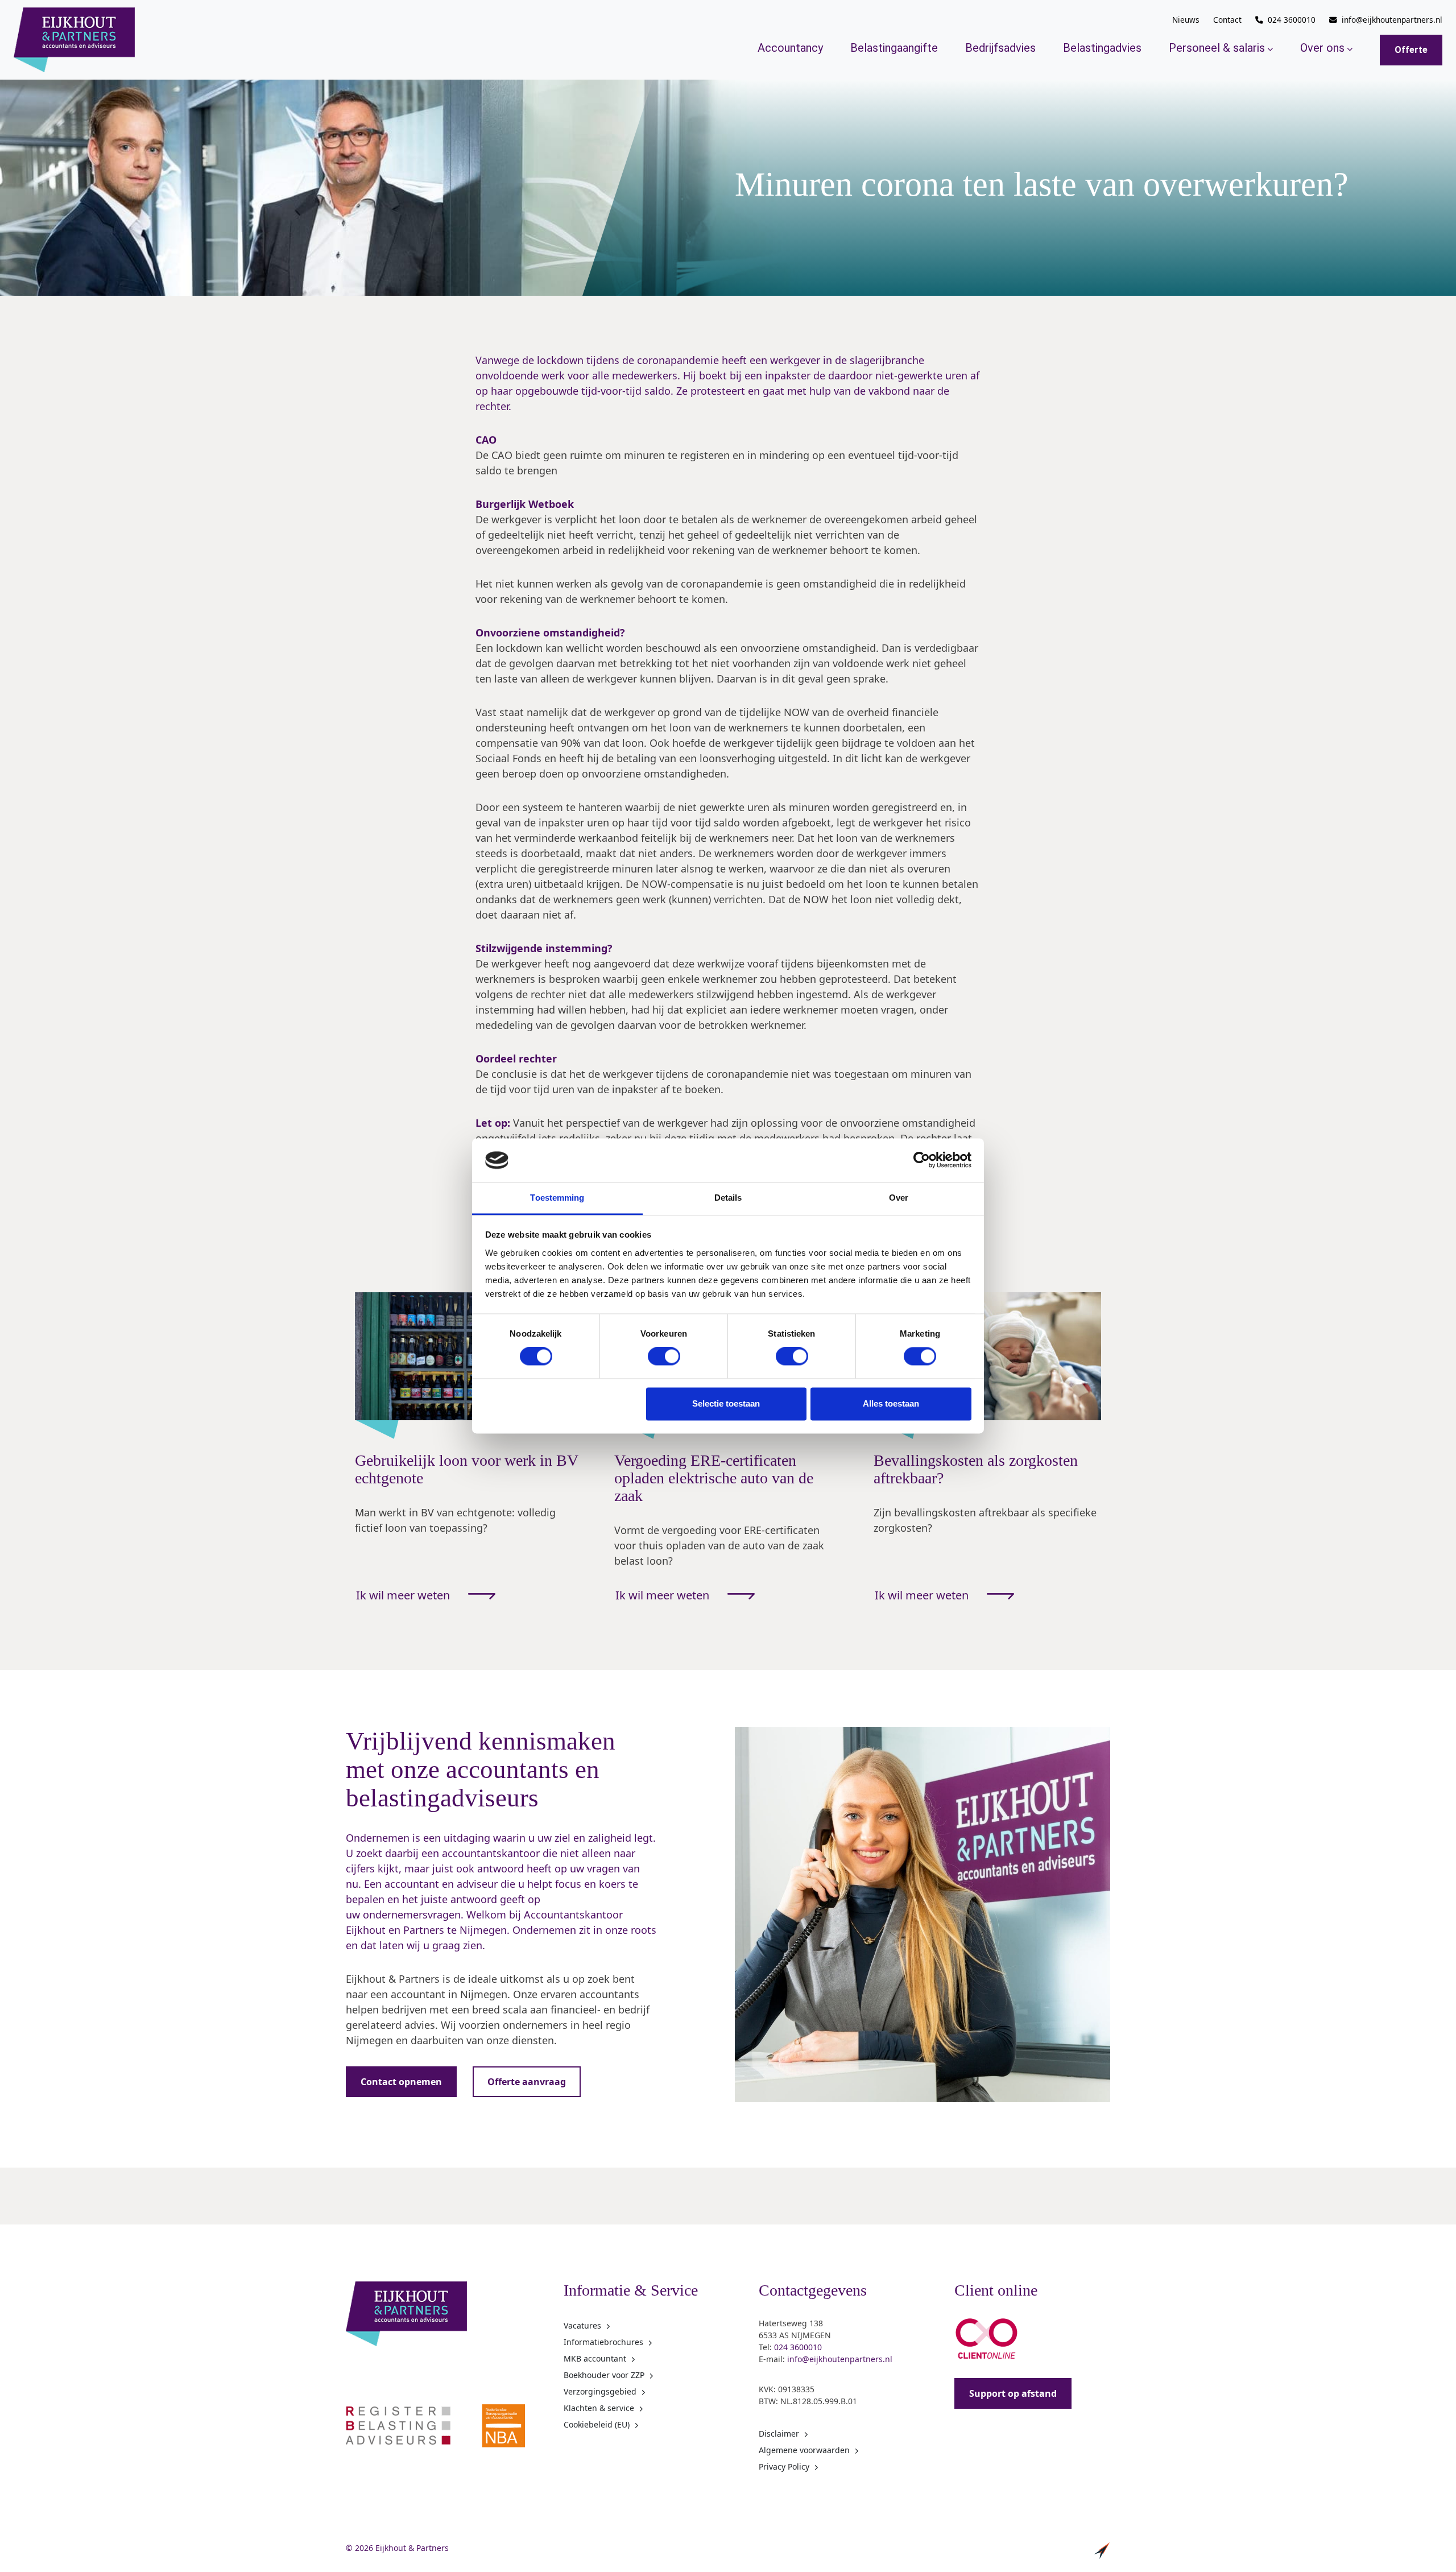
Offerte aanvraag (527, 2082)
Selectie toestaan (726, 1403)
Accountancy (790, 48)
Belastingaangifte (894, 48)
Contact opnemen (401, 2082)
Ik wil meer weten (403, 1595)
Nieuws (1186, 20)
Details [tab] (728, 1198)
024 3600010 (1292, 20)
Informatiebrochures (603, 2342)
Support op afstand (1013, 2393)
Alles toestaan (891, 1403)
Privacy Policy (784, 2466)
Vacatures (582, 2325)
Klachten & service (599, 2408)
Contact (1227, 20)
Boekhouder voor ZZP (604, 2375)
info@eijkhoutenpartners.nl (1392, 20)
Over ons (1322, 48)
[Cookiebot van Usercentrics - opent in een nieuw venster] (922, 1160)
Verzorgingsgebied (600, 2391)
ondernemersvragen (412, 1914)
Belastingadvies (1102, 48)
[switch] (664, 1357)
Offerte (1411, 50)
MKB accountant (595, 2358)
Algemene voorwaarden (804, 2450)
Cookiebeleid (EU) (597, 2424)
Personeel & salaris (1217, 48)
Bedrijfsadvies (1000, 48)
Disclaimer (779, 2434)
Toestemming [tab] (557, 1198)
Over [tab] (899, 1198)
